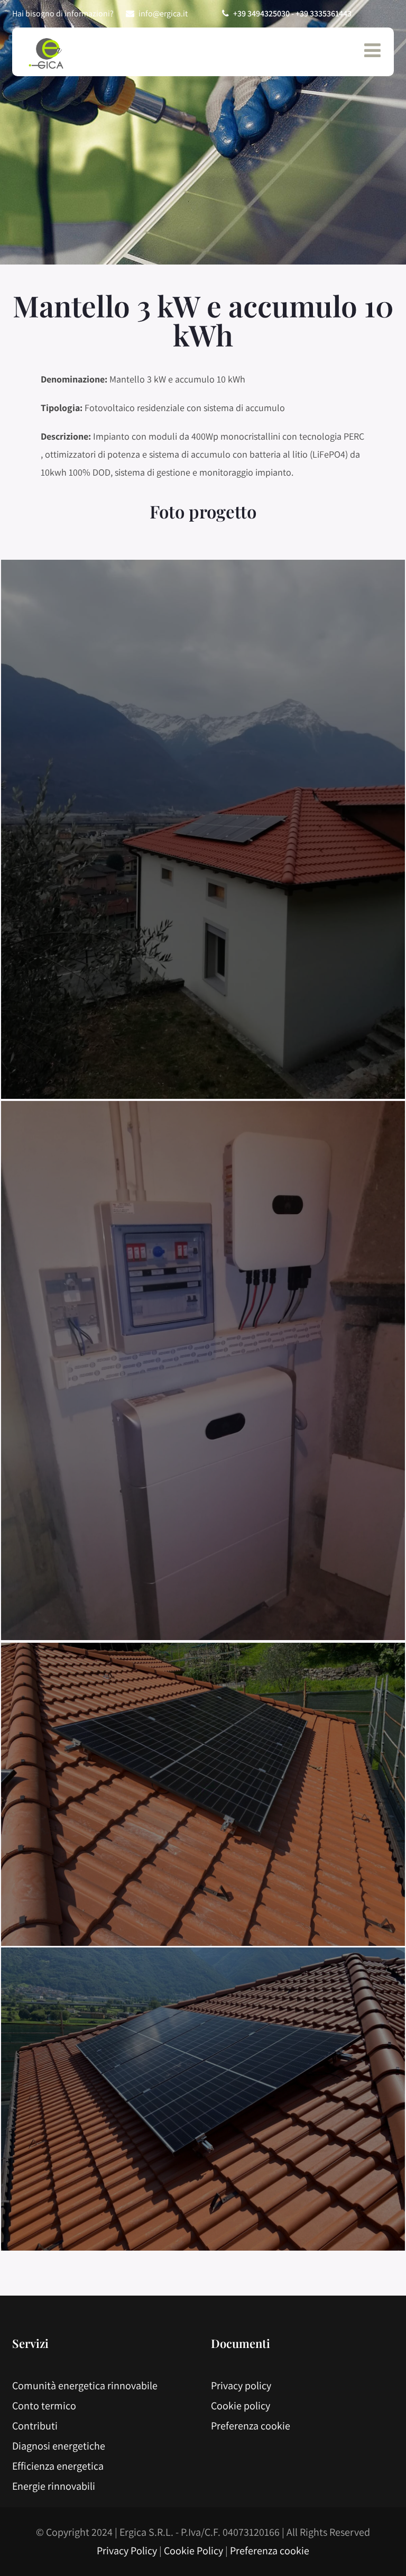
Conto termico (44, 2406)
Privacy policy (241, 2386)
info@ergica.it (163, 13)
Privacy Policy (127, 2551)
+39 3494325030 (261, 13)
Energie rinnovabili (54, 2486)
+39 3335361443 (324, 13)
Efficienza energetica (58, 2466)
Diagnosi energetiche (59, 2446)
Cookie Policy (193, 2551)
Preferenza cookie (251, 2426)
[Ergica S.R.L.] (47, 55)
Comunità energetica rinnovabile (85, 2386)
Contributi (35, 2426)
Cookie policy (241, 2406)
